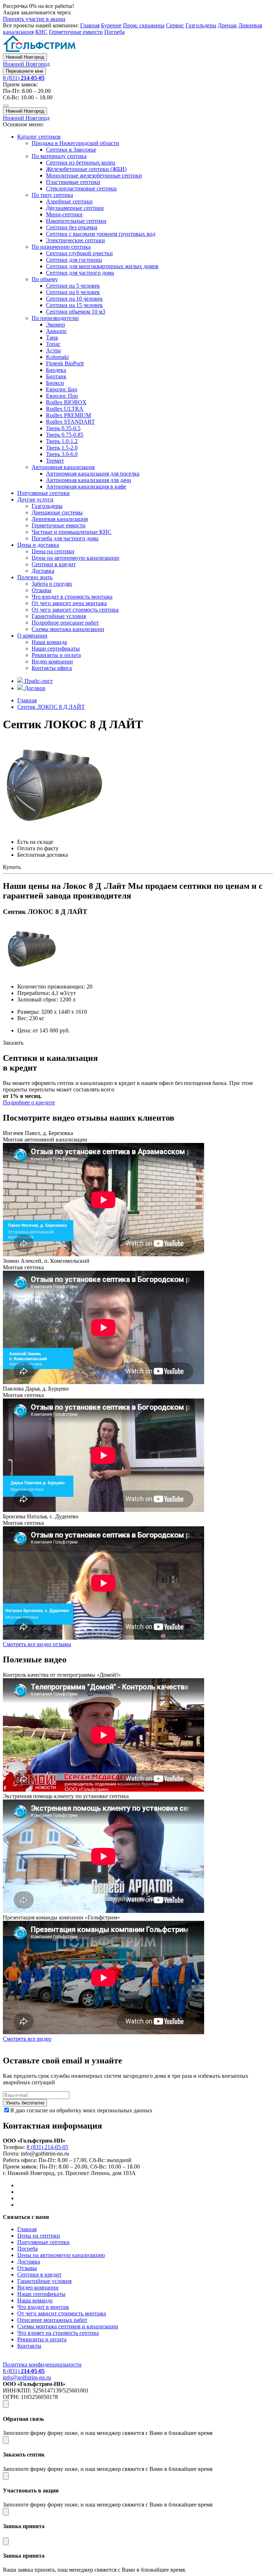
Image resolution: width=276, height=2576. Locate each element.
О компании (32, 636)
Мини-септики (64, 214)
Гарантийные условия (59, 616)
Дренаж (227, 25)
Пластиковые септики (73, 182)
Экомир (56, 325)
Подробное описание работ (65, 623)
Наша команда (49, 642)
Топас (53, 344)
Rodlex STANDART (70, 422)
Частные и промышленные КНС (72, 532)
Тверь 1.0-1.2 (62, 441)
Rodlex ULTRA (65, 409)
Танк (52, 337)
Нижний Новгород (25, 57)
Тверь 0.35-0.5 (63, 428)
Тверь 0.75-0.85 (65, 435)
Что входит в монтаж (43, 2307)
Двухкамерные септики (75, 208)
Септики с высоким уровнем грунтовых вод (101, 234)
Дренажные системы (57, 512)
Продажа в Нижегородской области (75, 143)
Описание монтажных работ (52, 2320)
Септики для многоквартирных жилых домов (102, 266)
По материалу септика (59, 156)
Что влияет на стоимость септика (58, 2333)
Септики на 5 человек (73, 286)
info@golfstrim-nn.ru (27, 2377)
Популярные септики (43, 493)
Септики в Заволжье (71, 150)
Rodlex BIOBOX (66, 402)
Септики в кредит (54, 564)
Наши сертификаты (56, 648)
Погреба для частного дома (65, 538)
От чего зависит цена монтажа (69, 603)
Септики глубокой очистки (79, 253)
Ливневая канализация (60, 519)
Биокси (55, 383)
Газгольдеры (201, 25)
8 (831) (24, 78)
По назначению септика (61, 247)
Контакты (29, 2346)
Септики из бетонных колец (81, 163)
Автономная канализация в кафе (86, 487)
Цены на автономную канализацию (75, 558)
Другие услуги (35, 499)
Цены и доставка (38, 545)
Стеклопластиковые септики (81, 188)
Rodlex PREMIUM (68, 415)
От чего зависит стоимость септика (75, 610)
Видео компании (52, 661)
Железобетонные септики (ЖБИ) (86, 169)
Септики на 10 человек (74, 299)
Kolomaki (57, 357)
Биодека (56, 370)
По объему (45, 279)
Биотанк (56, 376)
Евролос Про (62, 396)
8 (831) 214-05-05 (47, 2147)
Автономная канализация (63, 467)
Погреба (114, 32)
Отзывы (42, 590)
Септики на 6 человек (73, 292)
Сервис (175, 25)
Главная (90, 25)
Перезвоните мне (24, 71)
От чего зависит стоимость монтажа (62, 2313)
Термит (55, 461)
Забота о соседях (52, 584)
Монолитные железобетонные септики (94, 175)
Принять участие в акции (34, 19)
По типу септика (52, 195)
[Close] (6, 2404)
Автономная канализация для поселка (93, 474)
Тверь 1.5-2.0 (62, 448)
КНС (41, 32)
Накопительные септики (76, 221)
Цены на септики (53, 551)
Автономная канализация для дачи (89, 480)
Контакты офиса (52, 668)
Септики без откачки (72, 227)
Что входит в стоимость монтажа (72, 597)
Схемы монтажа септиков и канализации (68, 2326)
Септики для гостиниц (74, 260)
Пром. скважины (144, 25)
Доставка (43, 571)
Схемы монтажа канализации (68, 629)
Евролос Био (62, 389)
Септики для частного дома (80, 273)
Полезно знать (35, 577)
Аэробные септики (69, 201)
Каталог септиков (39, 137)
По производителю (55, 318)
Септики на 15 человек (74, 305)
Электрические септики (75, 240)
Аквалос (56, 331)
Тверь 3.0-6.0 (62, 454)
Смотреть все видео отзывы (37, 1644)
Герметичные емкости (76, 32)
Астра (53, 350)
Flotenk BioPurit (65, 363)
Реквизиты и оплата (56, 655)
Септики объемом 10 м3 (76, 312)
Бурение (111, 25)
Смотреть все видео (27, 2039)
